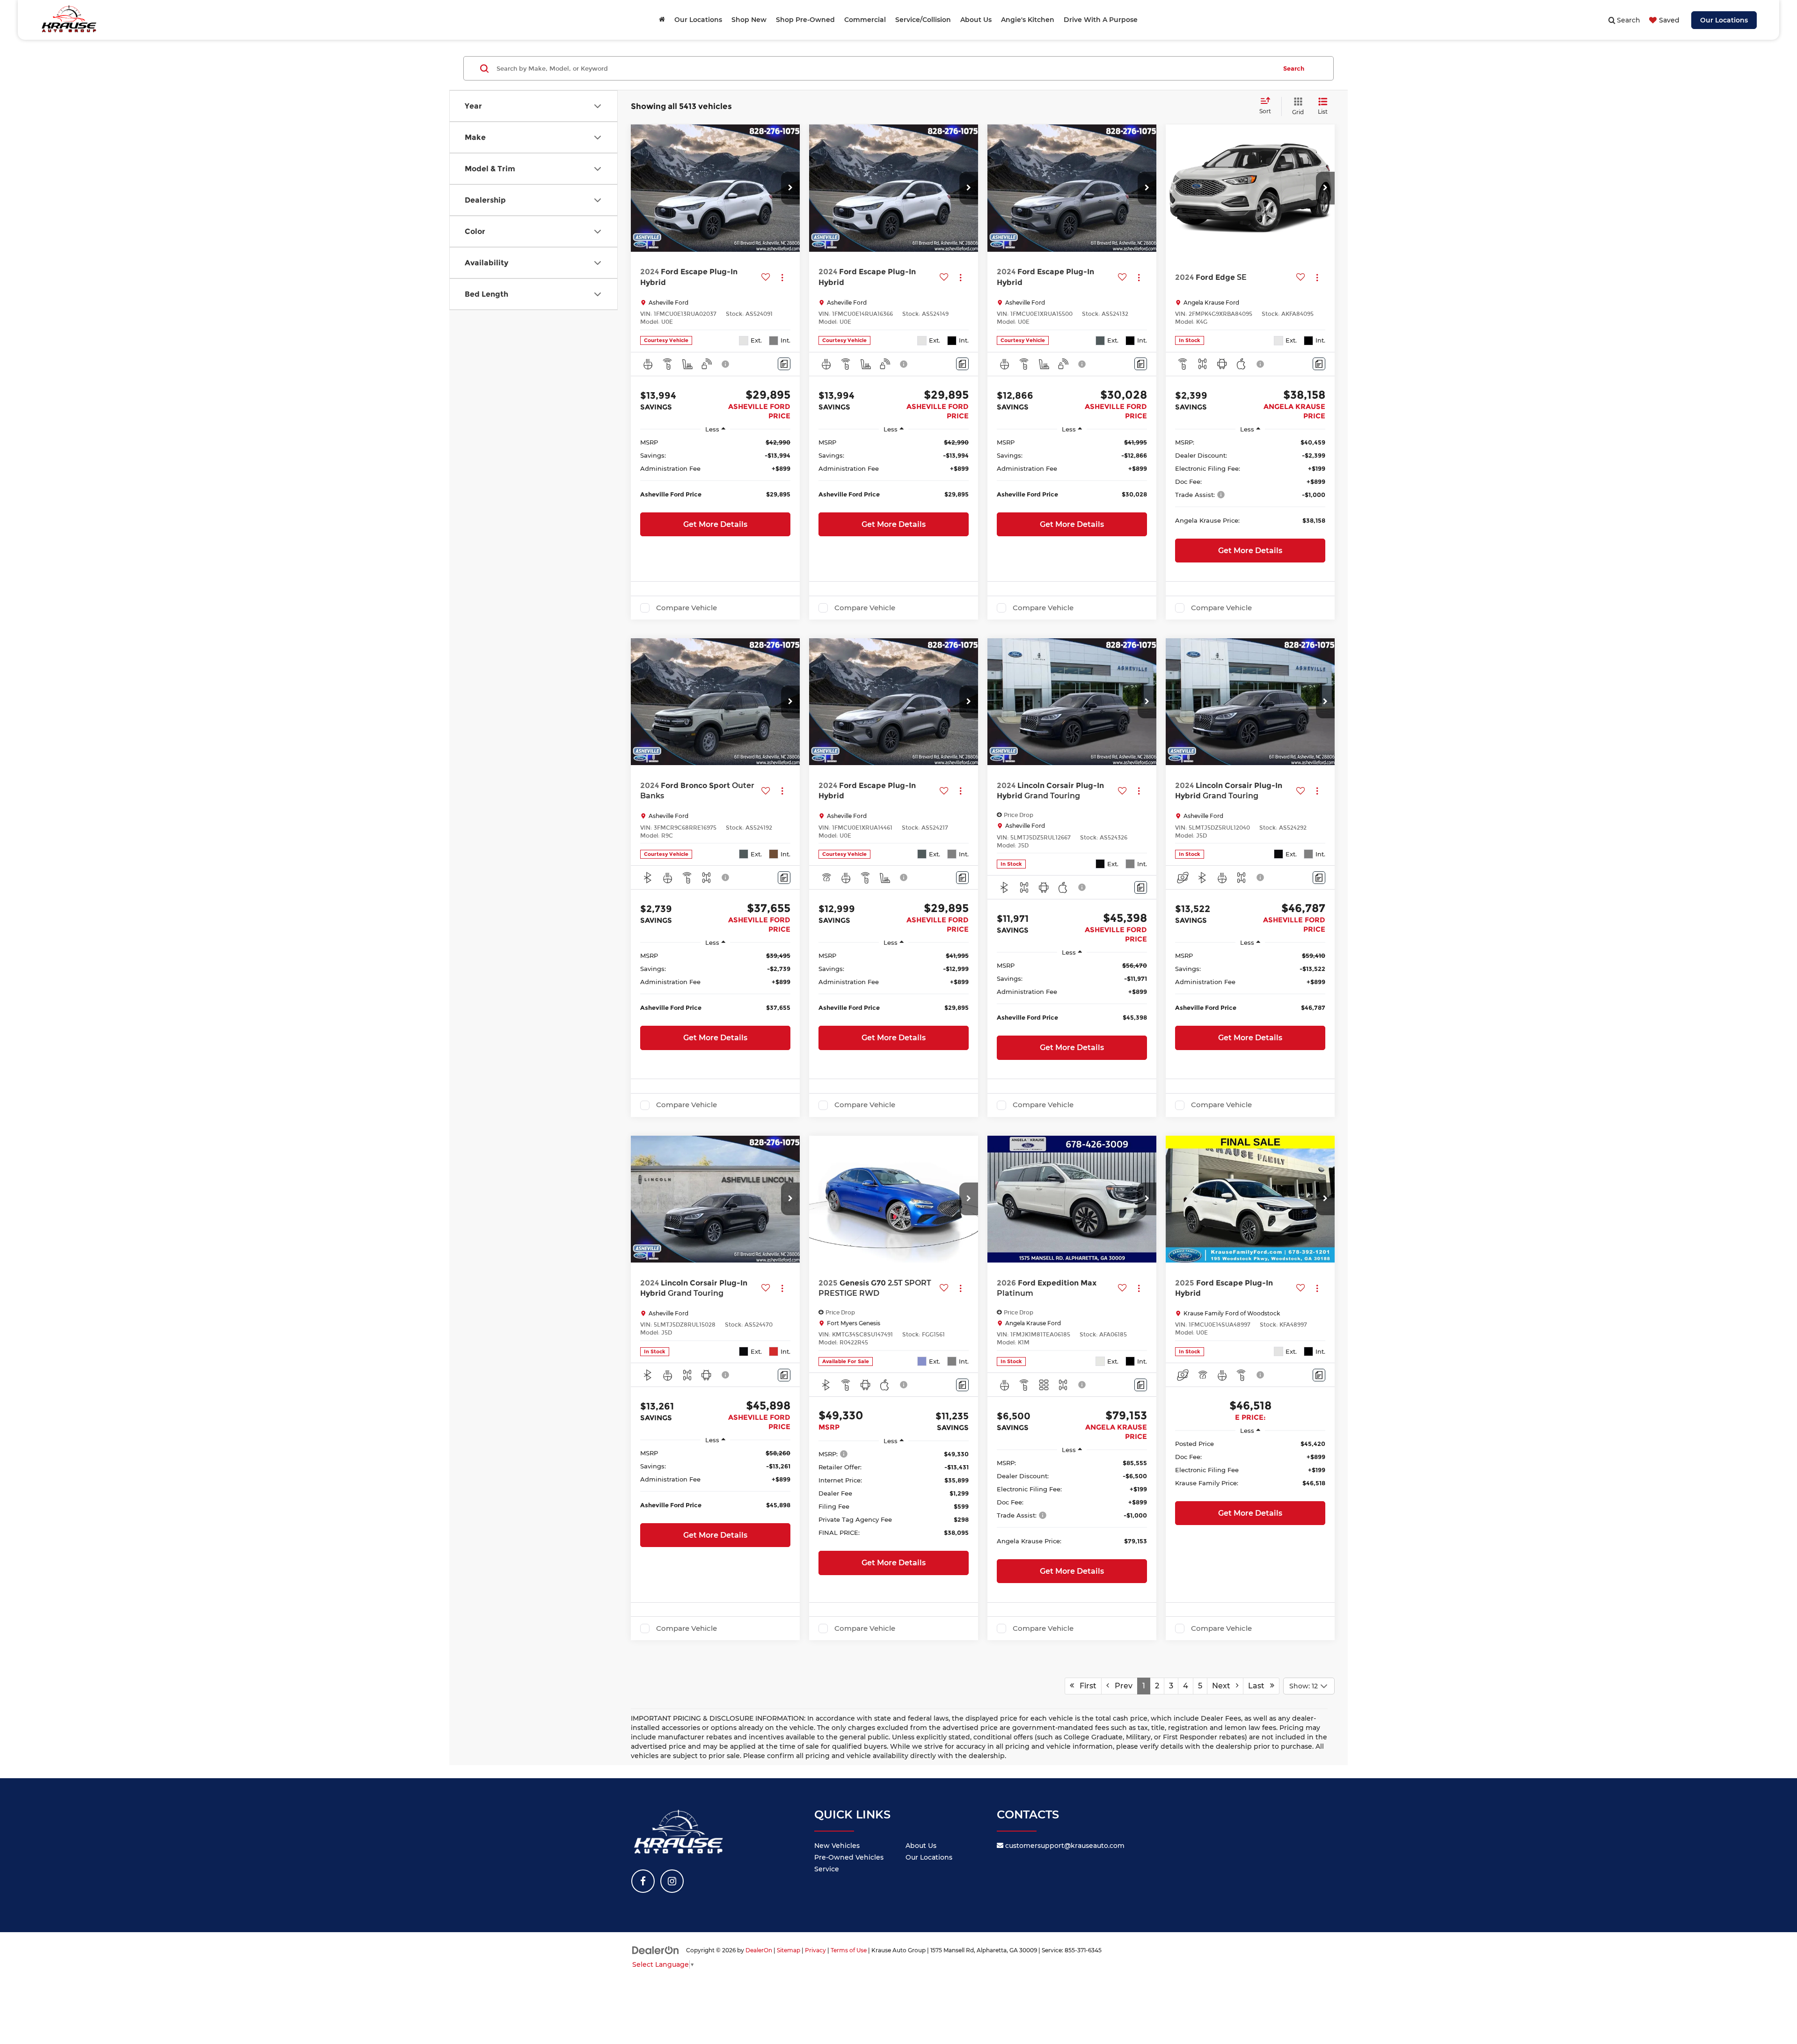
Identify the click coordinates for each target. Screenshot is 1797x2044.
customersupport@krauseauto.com (1064, 1846)
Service (827, 1869)
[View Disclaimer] (726, 364)
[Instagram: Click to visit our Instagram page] (672, 1881)
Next (1224, 1686)
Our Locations (1724, 20)
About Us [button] (976, 20)
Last (1259, 1686)
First (1085, 1686)
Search (1294, 68)
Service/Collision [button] (923, 20)
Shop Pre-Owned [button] (805, 20)
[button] (790, 188)
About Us (921, 1846)
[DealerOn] (656, 1950)
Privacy (815, 1950)
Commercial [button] (865, 20)
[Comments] (784, 364)
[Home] (662, 20)
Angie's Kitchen (1028, 20)
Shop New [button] (749, 20)
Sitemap (789, 1950)
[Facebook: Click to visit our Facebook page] (643, 1881)
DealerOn (759, 1950)
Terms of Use (849, 1950)
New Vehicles (837, 1846)
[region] (715, 473)
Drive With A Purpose (1101, 20)
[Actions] (782, 277)
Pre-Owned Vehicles (849, 1857)
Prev (1121, 1686)
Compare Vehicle (687, 608)
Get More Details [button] (715, 524)
